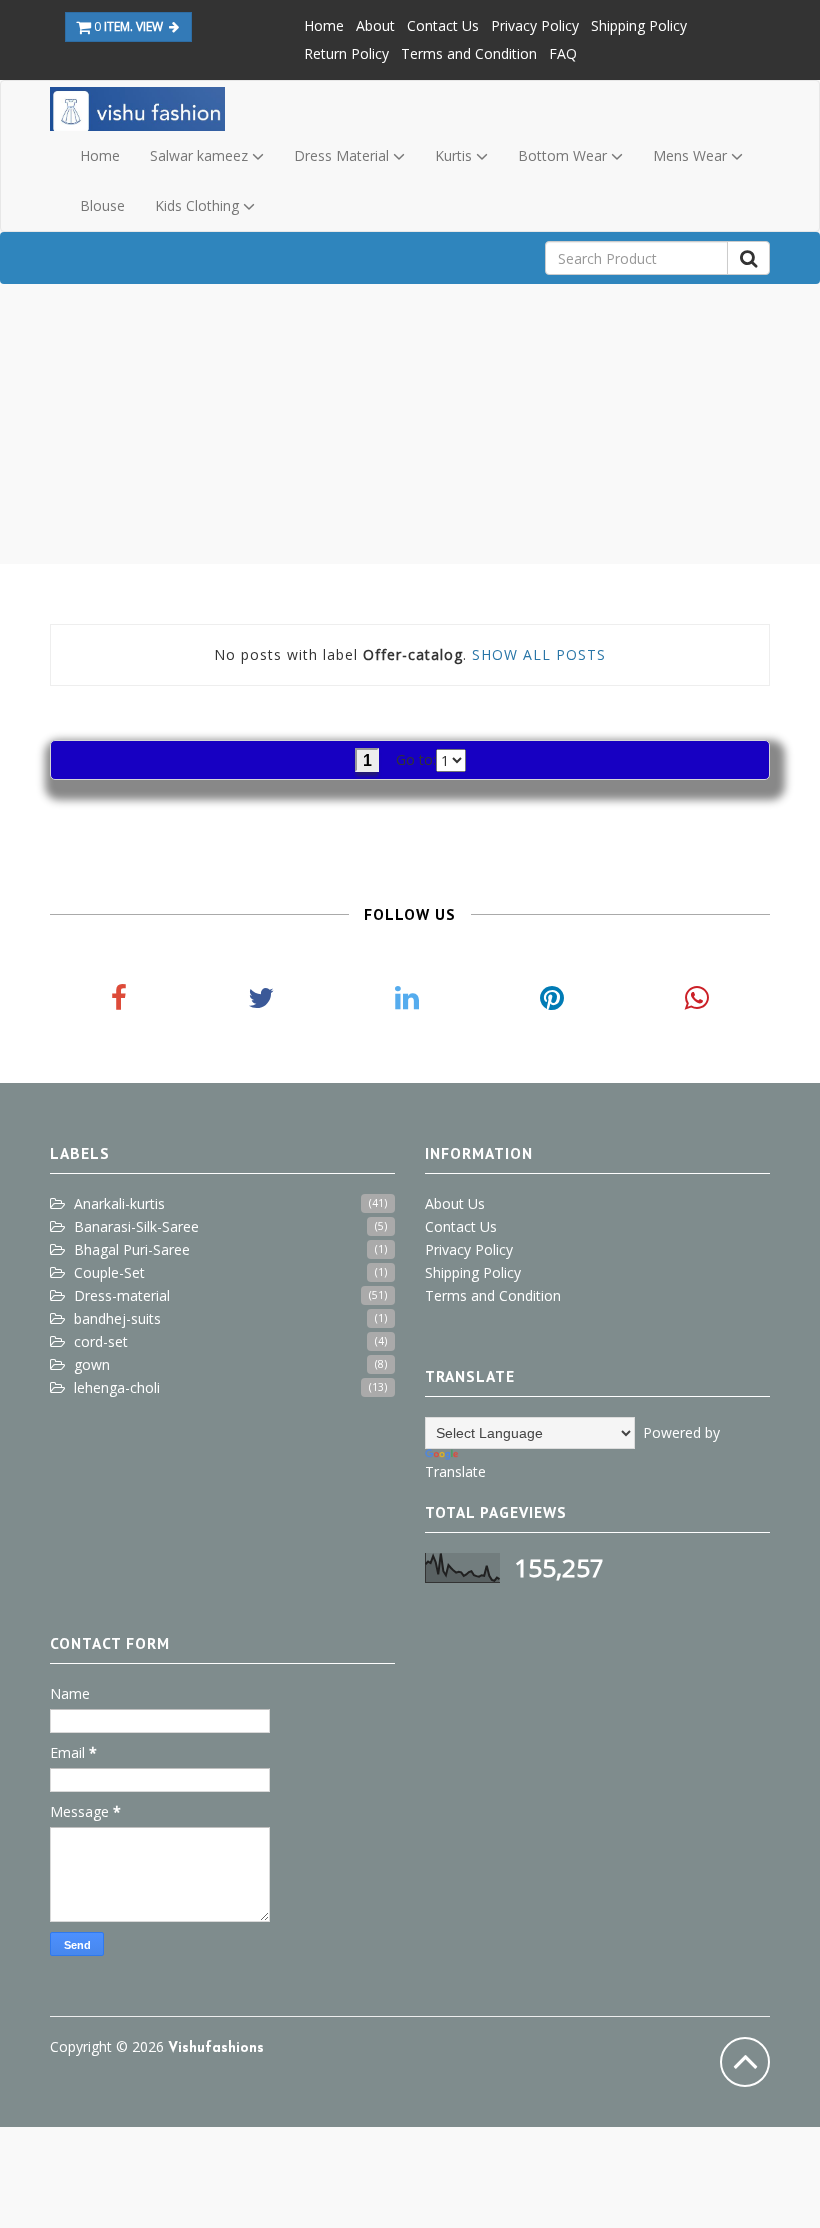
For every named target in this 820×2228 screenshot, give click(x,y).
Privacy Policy (535, 25)
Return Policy (346, 53)
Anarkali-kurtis (119, 1203)
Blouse (102, 205)
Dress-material (122, 1295)
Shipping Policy (639, 25)
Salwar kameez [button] (201, 155)
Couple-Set (109, 1272)
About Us (455, 1203)
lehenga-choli (117, 1387)
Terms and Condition (469, 53)
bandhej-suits (117, 1318)
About (375, 25)
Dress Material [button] (343, 155)
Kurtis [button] (455, 155)
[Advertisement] (410, 424)
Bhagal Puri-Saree (132, 1249)
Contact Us (443, 25)
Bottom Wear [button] (564, 155)
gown (92, 1364)
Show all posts (539, 654)
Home (324, 25)
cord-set (101, 1341)
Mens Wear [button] (692, 155)
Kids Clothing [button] (199, 205)
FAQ (563, 53)
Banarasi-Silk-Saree (136, 1226)
